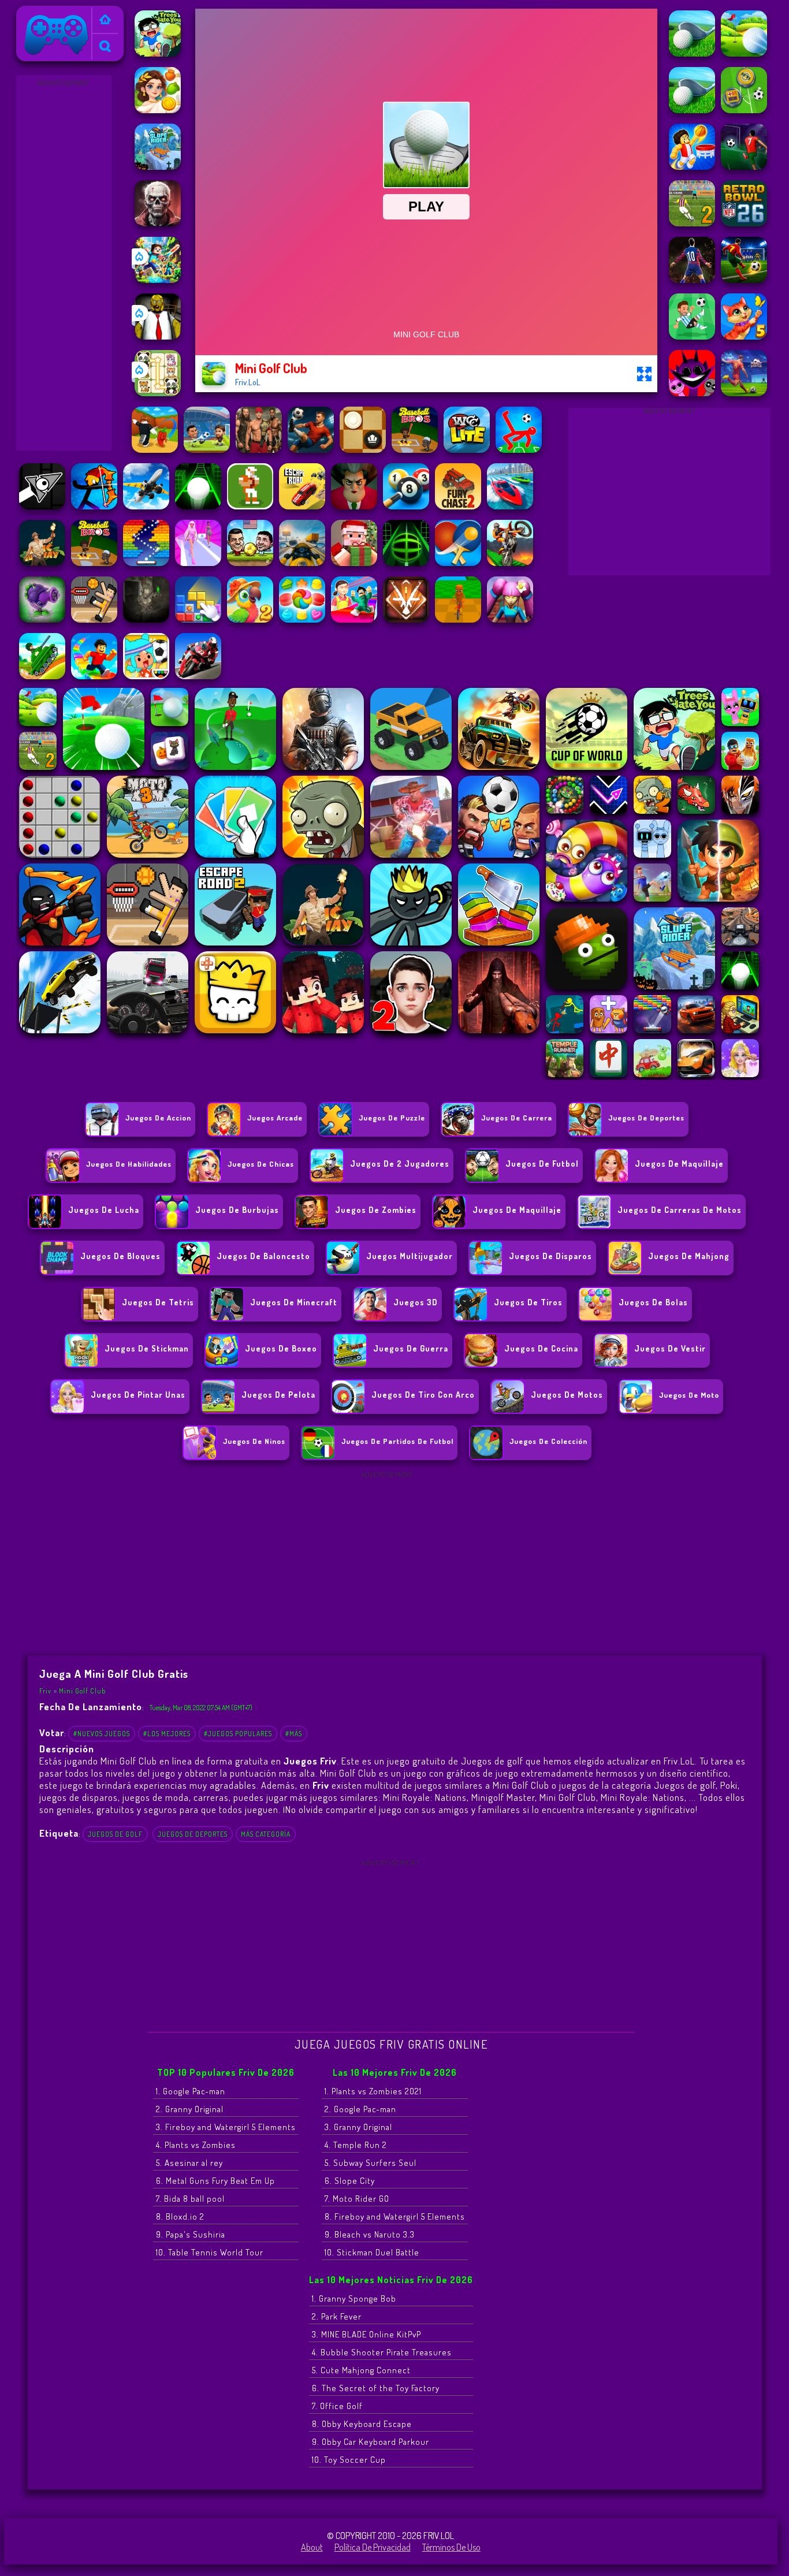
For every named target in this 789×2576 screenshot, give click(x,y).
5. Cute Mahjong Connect (361, 2370)
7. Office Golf (337, 2406)
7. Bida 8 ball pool (190, 2199)
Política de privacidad (373, 2547)
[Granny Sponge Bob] (158, 336)
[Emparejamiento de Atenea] (158, 110)
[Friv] (105, 21)
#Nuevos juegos (102, 1734)
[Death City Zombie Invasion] (158, 223)
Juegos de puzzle (392, 1118)
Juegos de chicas (261, 1164)
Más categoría (266, 1834)
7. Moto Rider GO (357, 2199)
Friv (28, 13)
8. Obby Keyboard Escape (362, 2424)
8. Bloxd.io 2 (180, 2216)
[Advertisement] (64, 263)
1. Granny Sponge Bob (354, 2298)
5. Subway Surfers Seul (371, 2163)
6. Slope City (350, 2181)
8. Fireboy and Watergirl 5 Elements (395, 2216)
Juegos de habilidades (129, 1164)
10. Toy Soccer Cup (349, 2460)
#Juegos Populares (238, 1734)
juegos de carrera (517, 1118)
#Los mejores (167, 1734)
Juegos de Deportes (646, 1118)
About (312, 2547)
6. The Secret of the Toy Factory (376, 2388)
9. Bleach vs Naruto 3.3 (370, 2234)
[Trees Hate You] (158, 53)
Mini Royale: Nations (425, 1797)
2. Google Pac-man (360, 2109)
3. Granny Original (358, 2127)
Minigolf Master (503, 1797)
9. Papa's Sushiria (191, 2234)
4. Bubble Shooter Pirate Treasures (382, 2352)
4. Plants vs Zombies (196, 2145)
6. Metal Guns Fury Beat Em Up (215, 2181)
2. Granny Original (190, 2109)
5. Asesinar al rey (189, 2163)
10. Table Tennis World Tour (210, 2252)
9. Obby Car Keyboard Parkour (371, 2442)
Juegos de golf (115, 1834)
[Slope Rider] (158, 166)
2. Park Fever (337, 2316)
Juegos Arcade (275, 1118)
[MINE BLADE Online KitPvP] (158, 280)
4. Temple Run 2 (356, 2145)
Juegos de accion (158, 1118)
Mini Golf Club (82, 1691)
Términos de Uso (451, 2547)
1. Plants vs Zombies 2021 (373, 2091)
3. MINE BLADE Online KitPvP (366, 2334)
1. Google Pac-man (191, 2091)
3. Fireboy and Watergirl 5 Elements (226, 2127)
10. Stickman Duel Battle (372, 2252)
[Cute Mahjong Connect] (158, 393)
